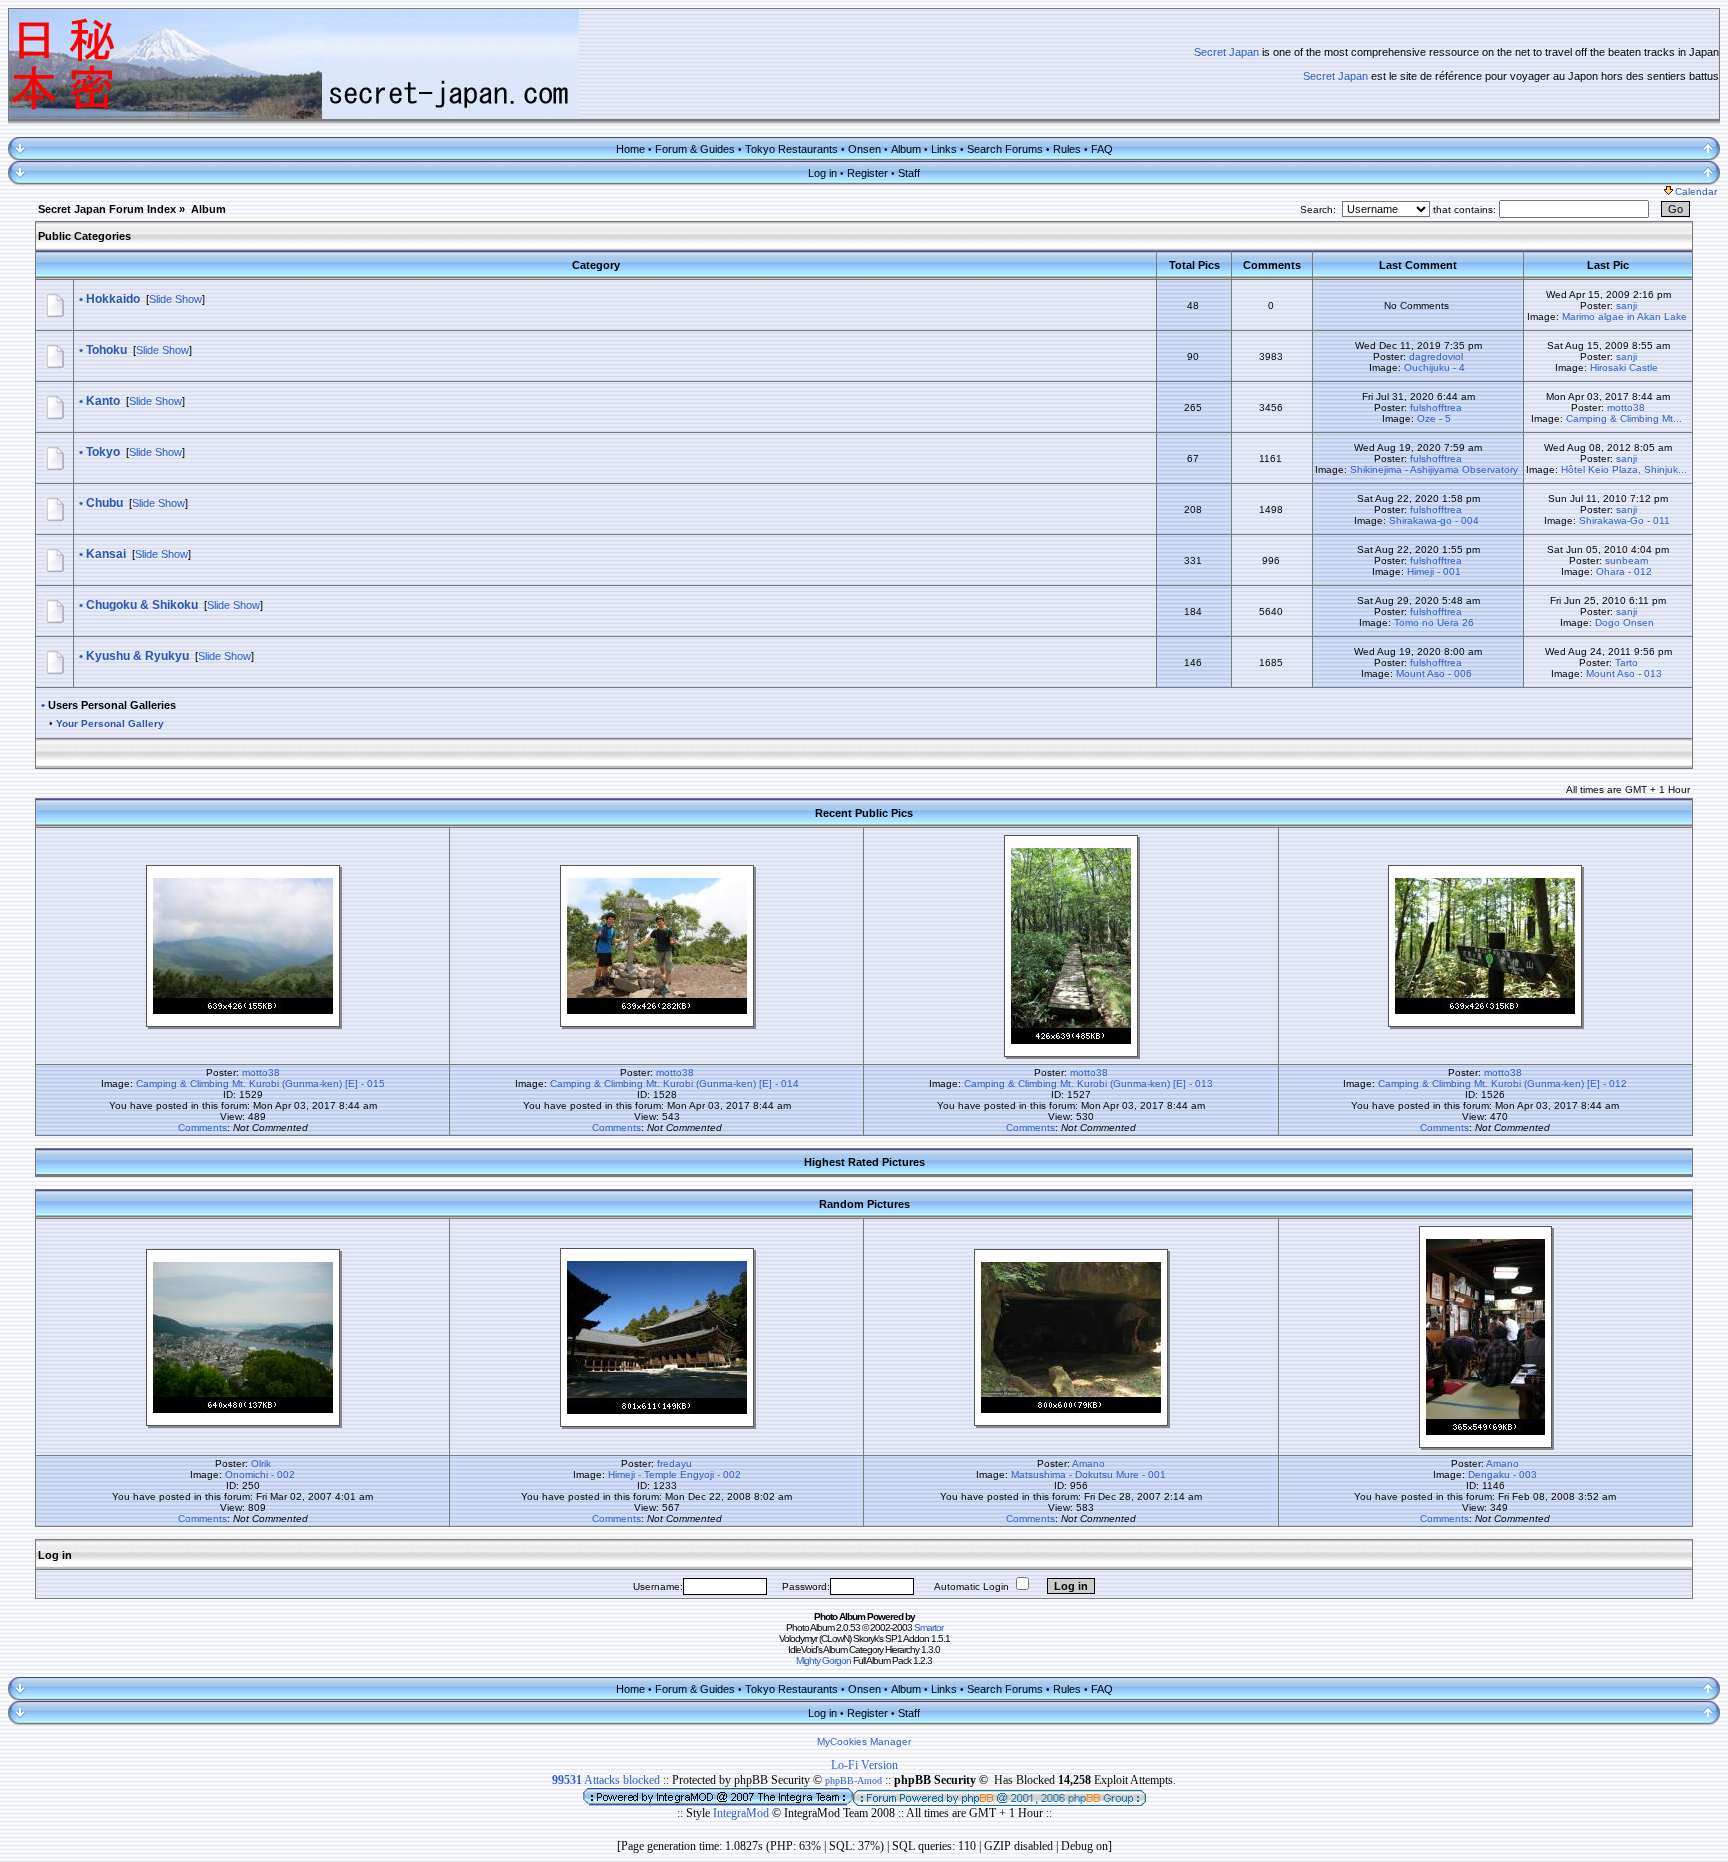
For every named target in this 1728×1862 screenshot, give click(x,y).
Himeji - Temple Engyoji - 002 (674, 1474)
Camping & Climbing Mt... (1624, 418)
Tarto (1626, 662)
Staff (909, 173)
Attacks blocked (606, 1780)
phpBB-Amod (853, 1780)
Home (630, 149)
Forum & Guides (695, 149)
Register (867, 173)
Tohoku (106, 350)
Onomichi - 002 (260, 1474)
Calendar (1696, 191)
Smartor (928, 1627)
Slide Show (175, 299)
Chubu (104, 503)
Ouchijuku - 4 (1434, 367)
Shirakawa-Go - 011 (1624, 520)
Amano (1088, 1463)
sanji (1626, 305)
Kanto (103, 401)
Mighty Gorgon (823, 1660)
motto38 (1626, 407)
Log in (822, 173)
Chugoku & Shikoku (142, 605)
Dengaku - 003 (1502, 1474)
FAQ (1102, 149)
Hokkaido (113, 299)
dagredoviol (1436, 356)
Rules (1067, 149)
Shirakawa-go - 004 (1434, 520)
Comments (202, 1127)
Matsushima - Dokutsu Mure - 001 (1088, 1474)
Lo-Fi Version (864, 1765)
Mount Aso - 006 (1434, 673)
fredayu (674, 1463)
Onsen (864, 149)
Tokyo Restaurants (791, 149)
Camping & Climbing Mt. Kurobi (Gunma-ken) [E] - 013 (1088, 1083)
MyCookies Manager (864, 1741)
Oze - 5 (1434, 418)
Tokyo (103, 452)
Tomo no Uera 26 (1434, 622)
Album (906, 149)
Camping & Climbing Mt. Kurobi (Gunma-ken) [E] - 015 (260, 1083)
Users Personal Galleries (112, 705)
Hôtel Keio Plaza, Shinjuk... (1624, 469)
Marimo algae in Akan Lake (1624, 316)
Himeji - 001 (1434, 571)
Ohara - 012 (1624, 571)
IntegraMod (742, 1813)
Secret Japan (1226, 52)
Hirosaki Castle (1624, 367)
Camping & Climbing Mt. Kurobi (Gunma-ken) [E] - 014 (674, 1083)
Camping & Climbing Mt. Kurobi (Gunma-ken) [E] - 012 (1502, 1083)
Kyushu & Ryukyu (137, 656)
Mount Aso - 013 (1624, 673)
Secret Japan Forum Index (107, 209)
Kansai (106, 554)
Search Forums (1005, 149)
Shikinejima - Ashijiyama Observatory (1434, 469)
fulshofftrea (1436, 407)
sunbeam (1626, 560)
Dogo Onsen (1624, 622)
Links (944, 149)
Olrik (261, 1463)
